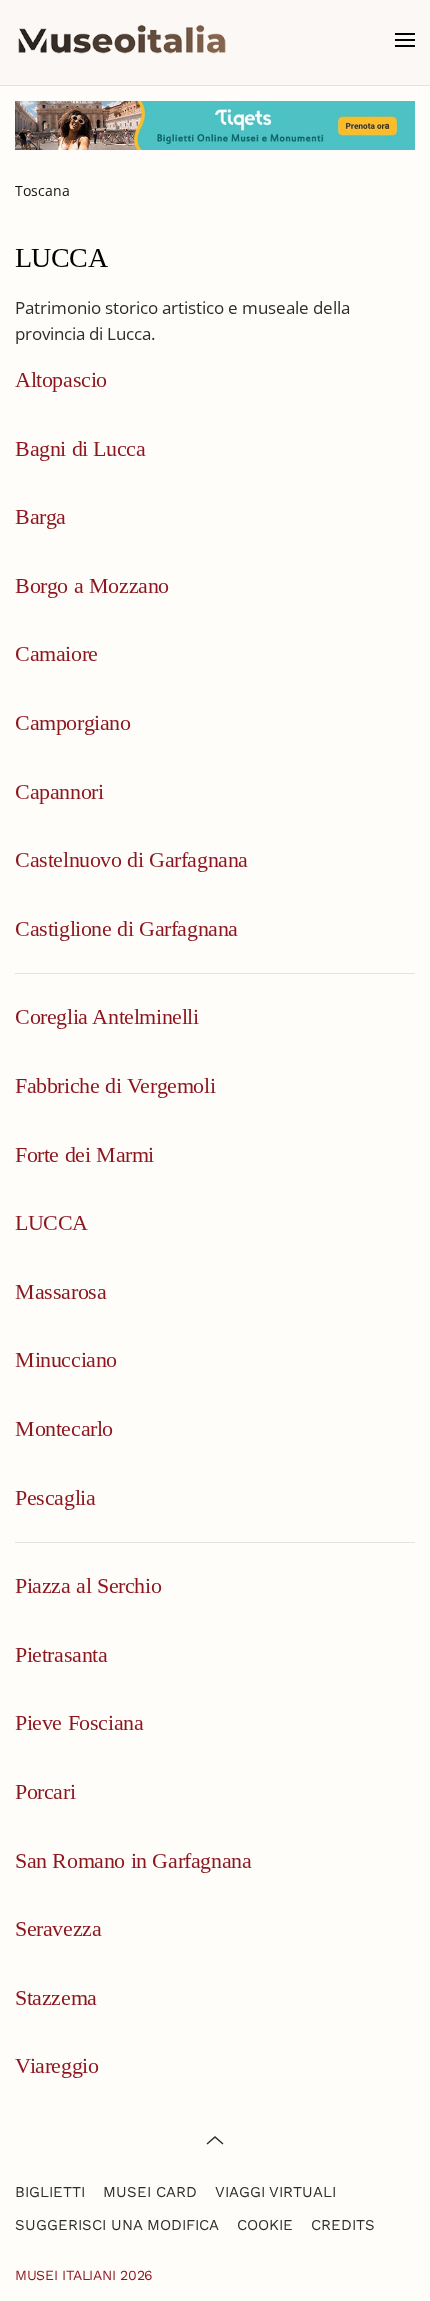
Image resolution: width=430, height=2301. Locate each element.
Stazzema (56, 1997)
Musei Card (150, 2192)
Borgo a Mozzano (92, 585)
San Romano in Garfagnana (133, 1860)
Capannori (59, 791)
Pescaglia (55, 1497)
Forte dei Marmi (84, 1154)
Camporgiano (73, 722)
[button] (405, 40)
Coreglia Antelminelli (107, 1016)
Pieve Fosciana (79, 1722)
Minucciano (66, 1359)
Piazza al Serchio (88, 1585)
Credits (343, 2225)
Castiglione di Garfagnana (126, 928)
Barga (40, 516)
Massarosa (60, 1291)
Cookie (265, 2225)
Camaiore (56, 653)
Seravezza (58, 1928)
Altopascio (61, 379)
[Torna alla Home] (122, 40)
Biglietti (50, 2192)
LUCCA (51, 1222)
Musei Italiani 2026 (84, 2275)
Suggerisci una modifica (117, 2225)
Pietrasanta (61, 1654)
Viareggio (56, 2065)
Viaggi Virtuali (275, 2192)
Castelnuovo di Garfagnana (131, 859)
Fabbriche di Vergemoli (115, 1085)
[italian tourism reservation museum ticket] (215, 125)
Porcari (45, 1791)
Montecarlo (64, 1428)
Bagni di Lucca (80, 448)
